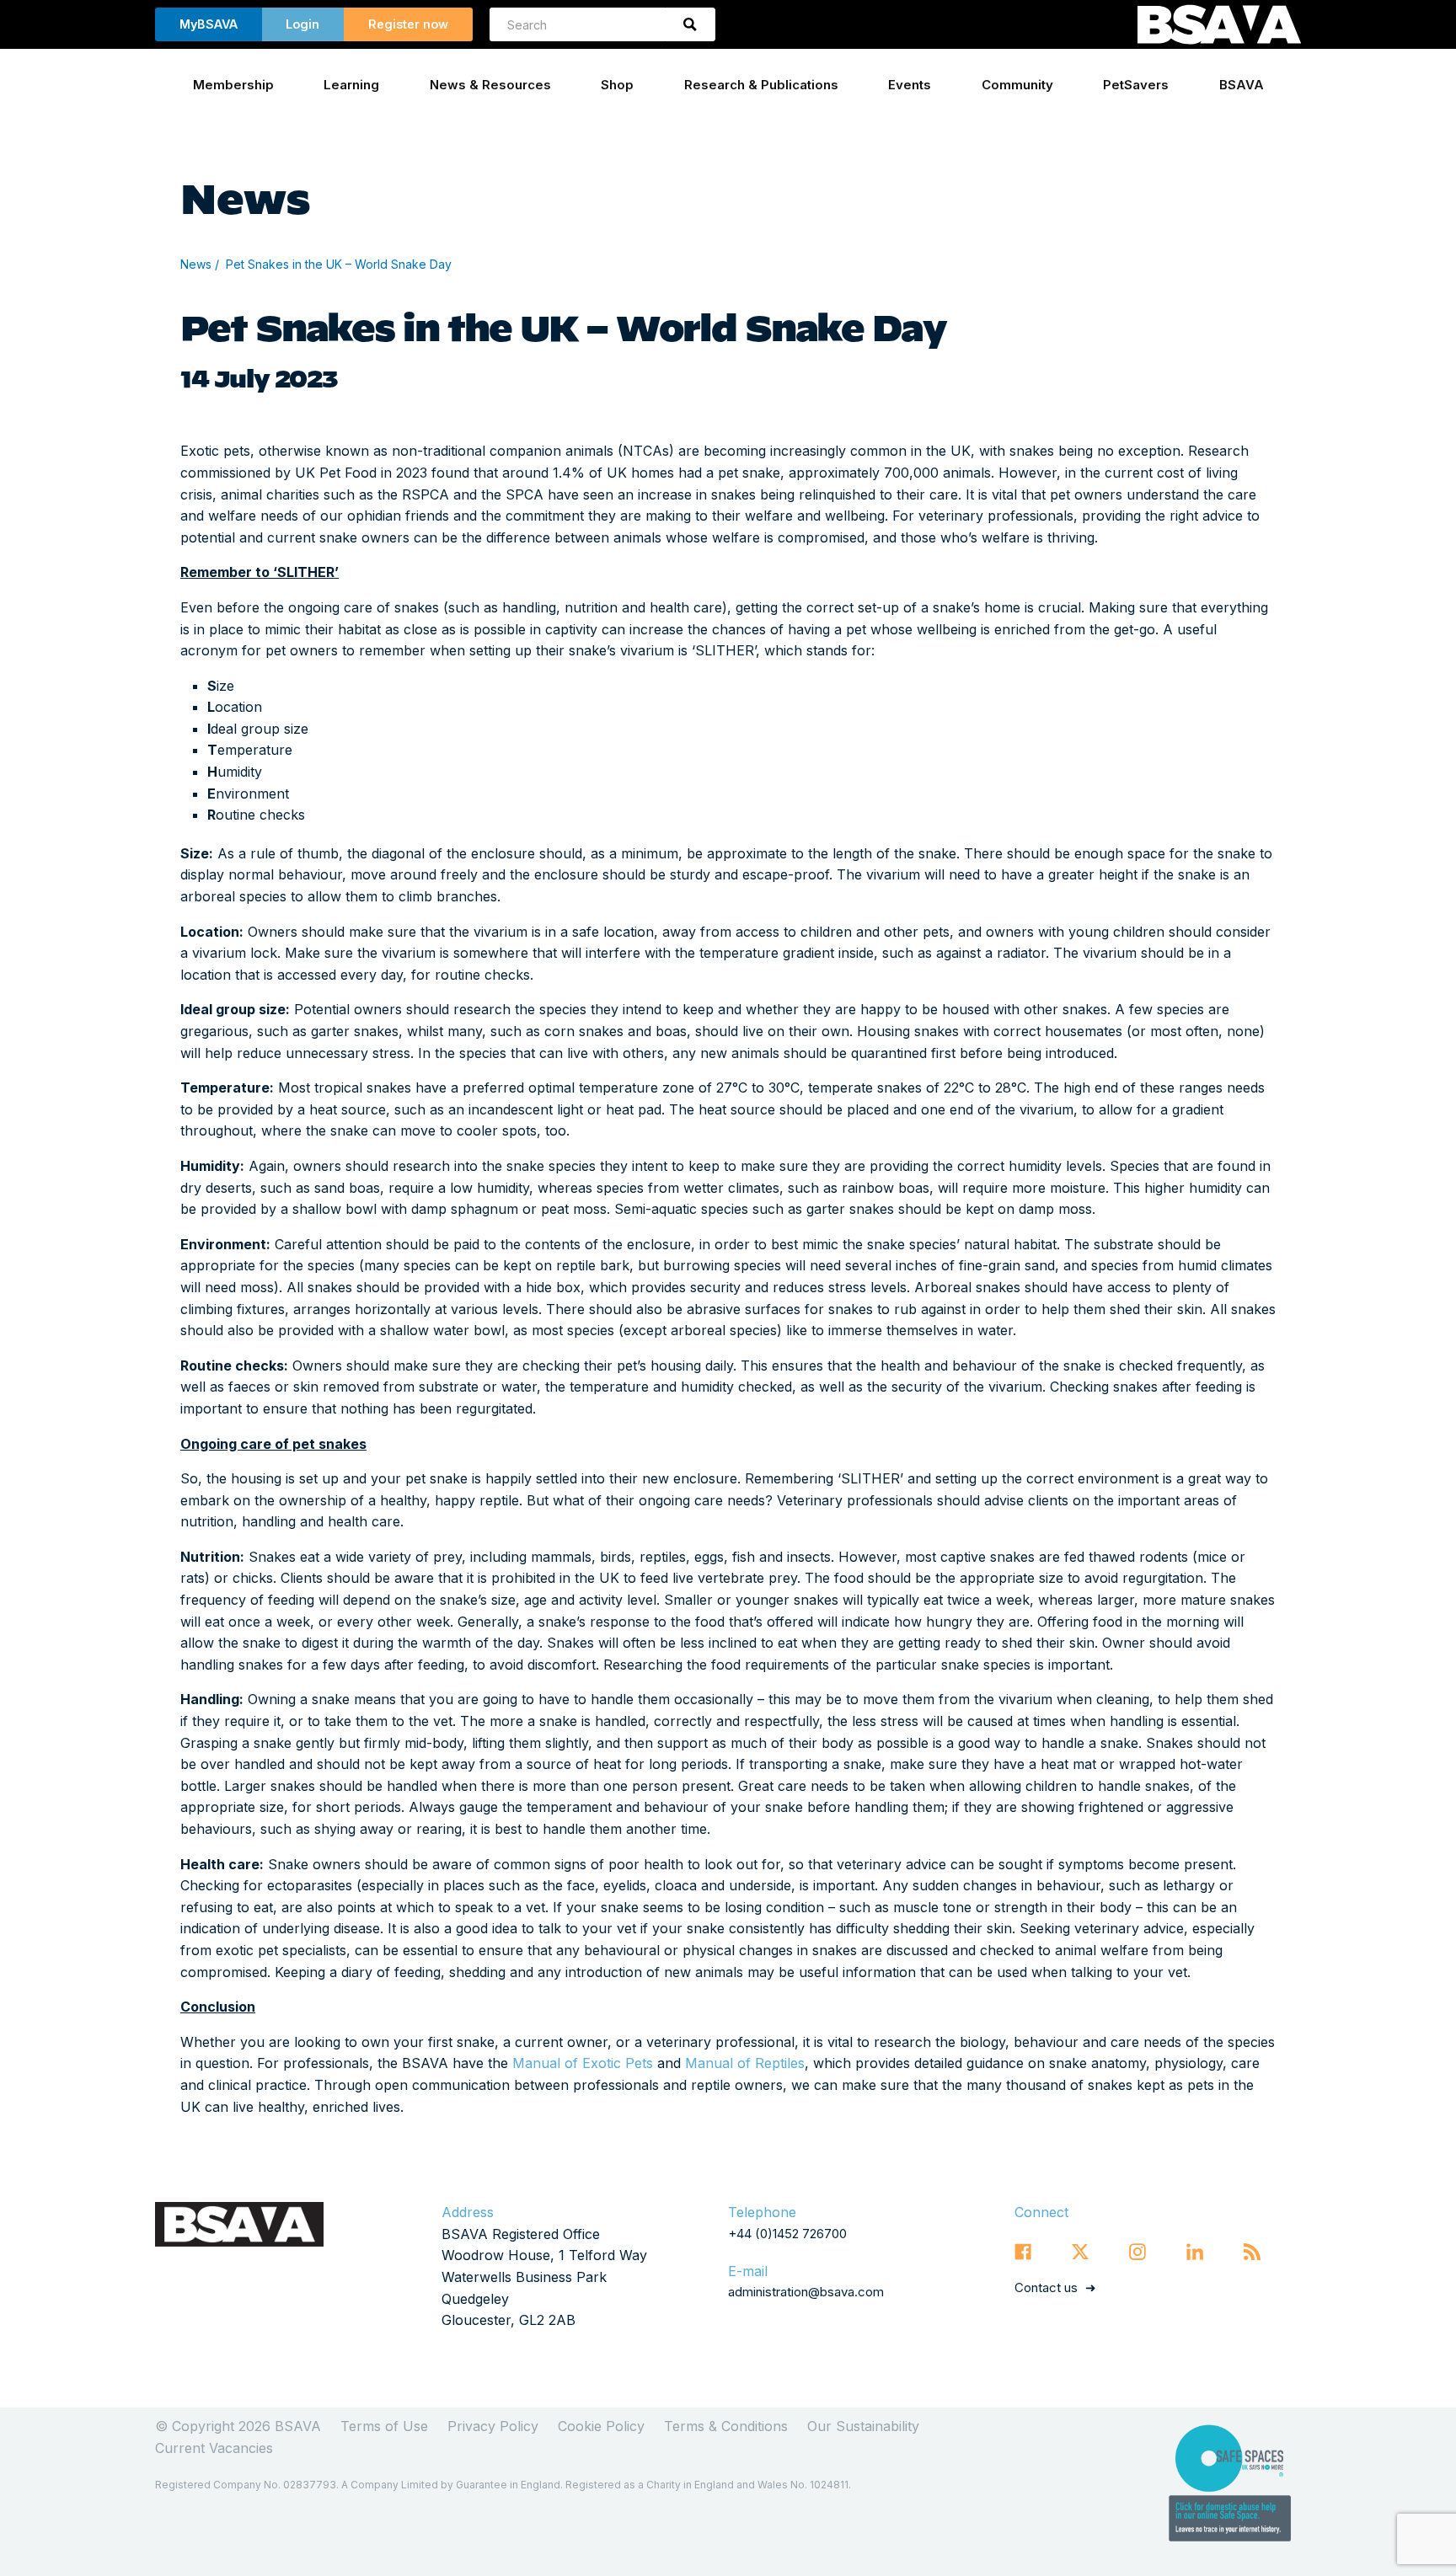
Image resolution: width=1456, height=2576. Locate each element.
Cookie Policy (601, 2426)
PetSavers (1136, 85)
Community (1017, 85)
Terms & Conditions (726, 2426)
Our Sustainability (863, 2426)
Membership (233, 85)
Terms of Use (384, 2426)
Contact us (1046, 2287)
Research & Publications (761, 85)
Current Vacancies (214, 2448)
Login (302, 24)
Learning (351, 85)
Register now (408, 24)
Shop (617, 85)
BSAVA (1242, 85)
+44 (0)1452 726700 (787, 2234)
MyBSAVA (209, 24)
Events (910, 85)
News (196, 264)
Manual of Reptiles (745, 2063)
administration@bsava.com (806, 2292)
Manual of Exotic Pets (583, 2063)
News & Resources (490, 85)
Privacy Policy (493, 2426)
